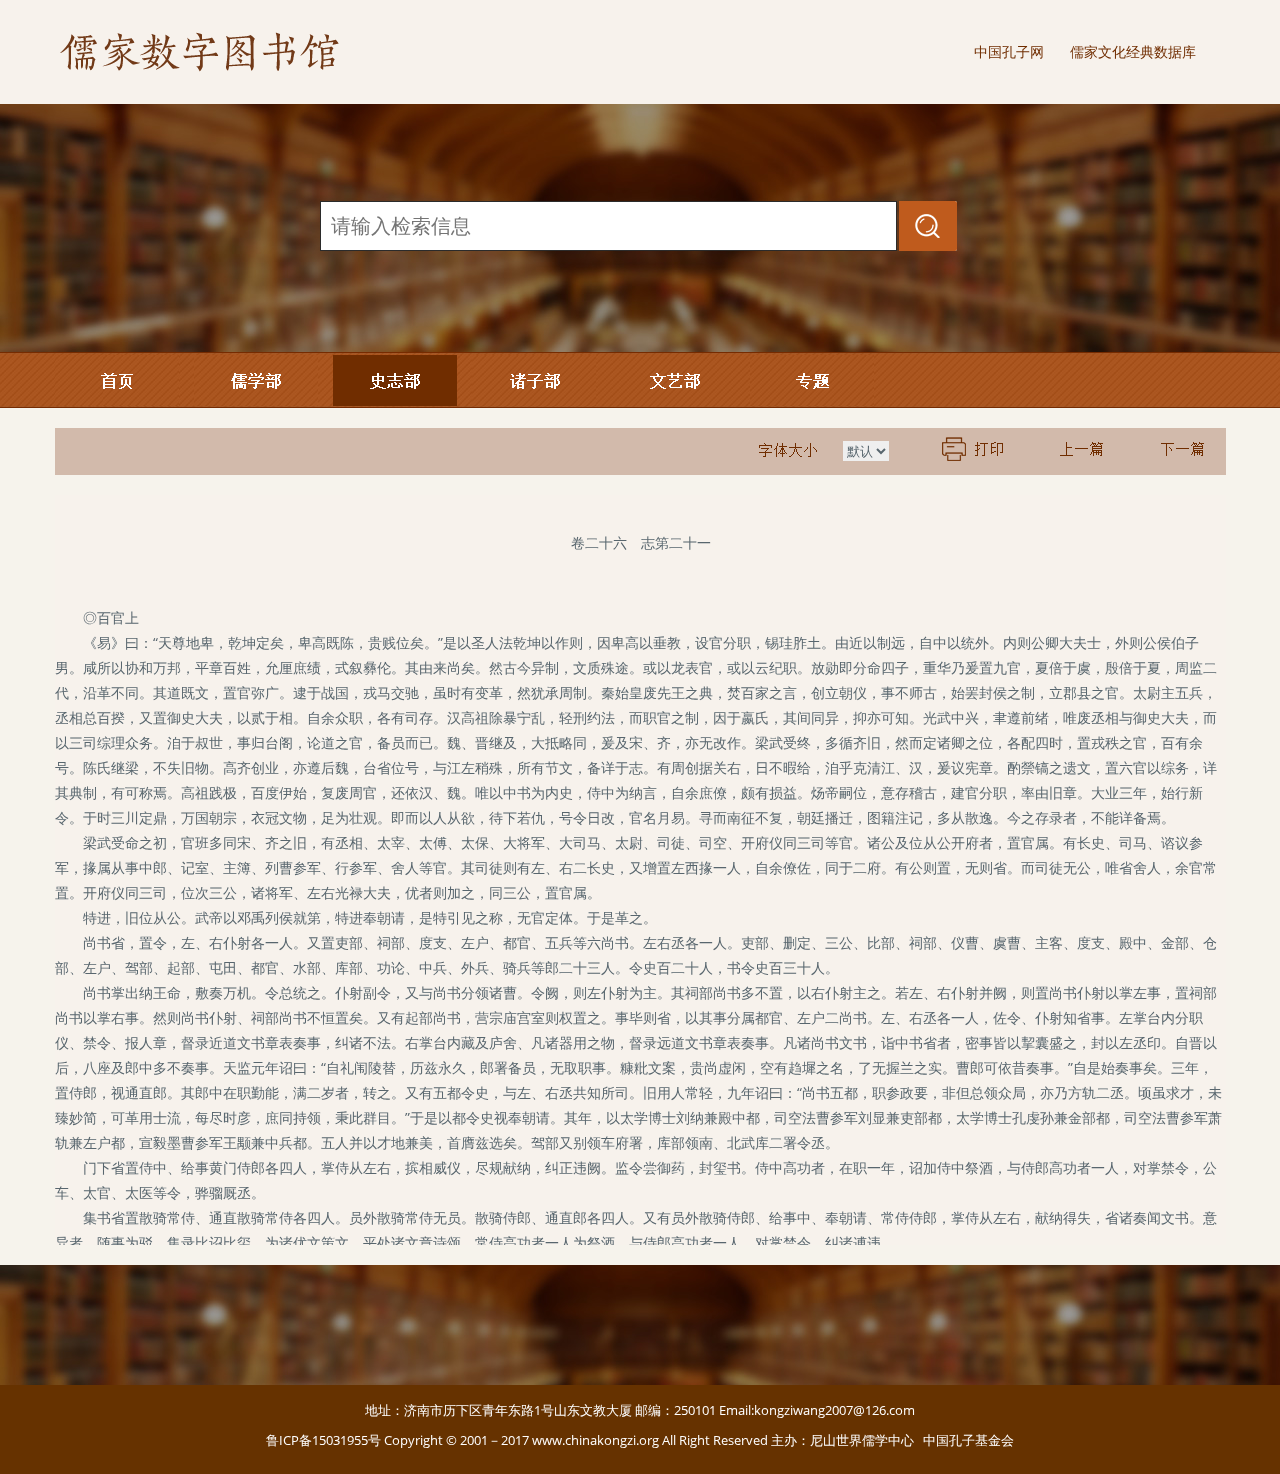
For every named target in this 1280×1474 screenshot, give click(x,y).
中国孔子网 (1009, 51)
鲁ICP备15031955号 (323, 1440)
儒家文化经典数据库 (1133, 51)
